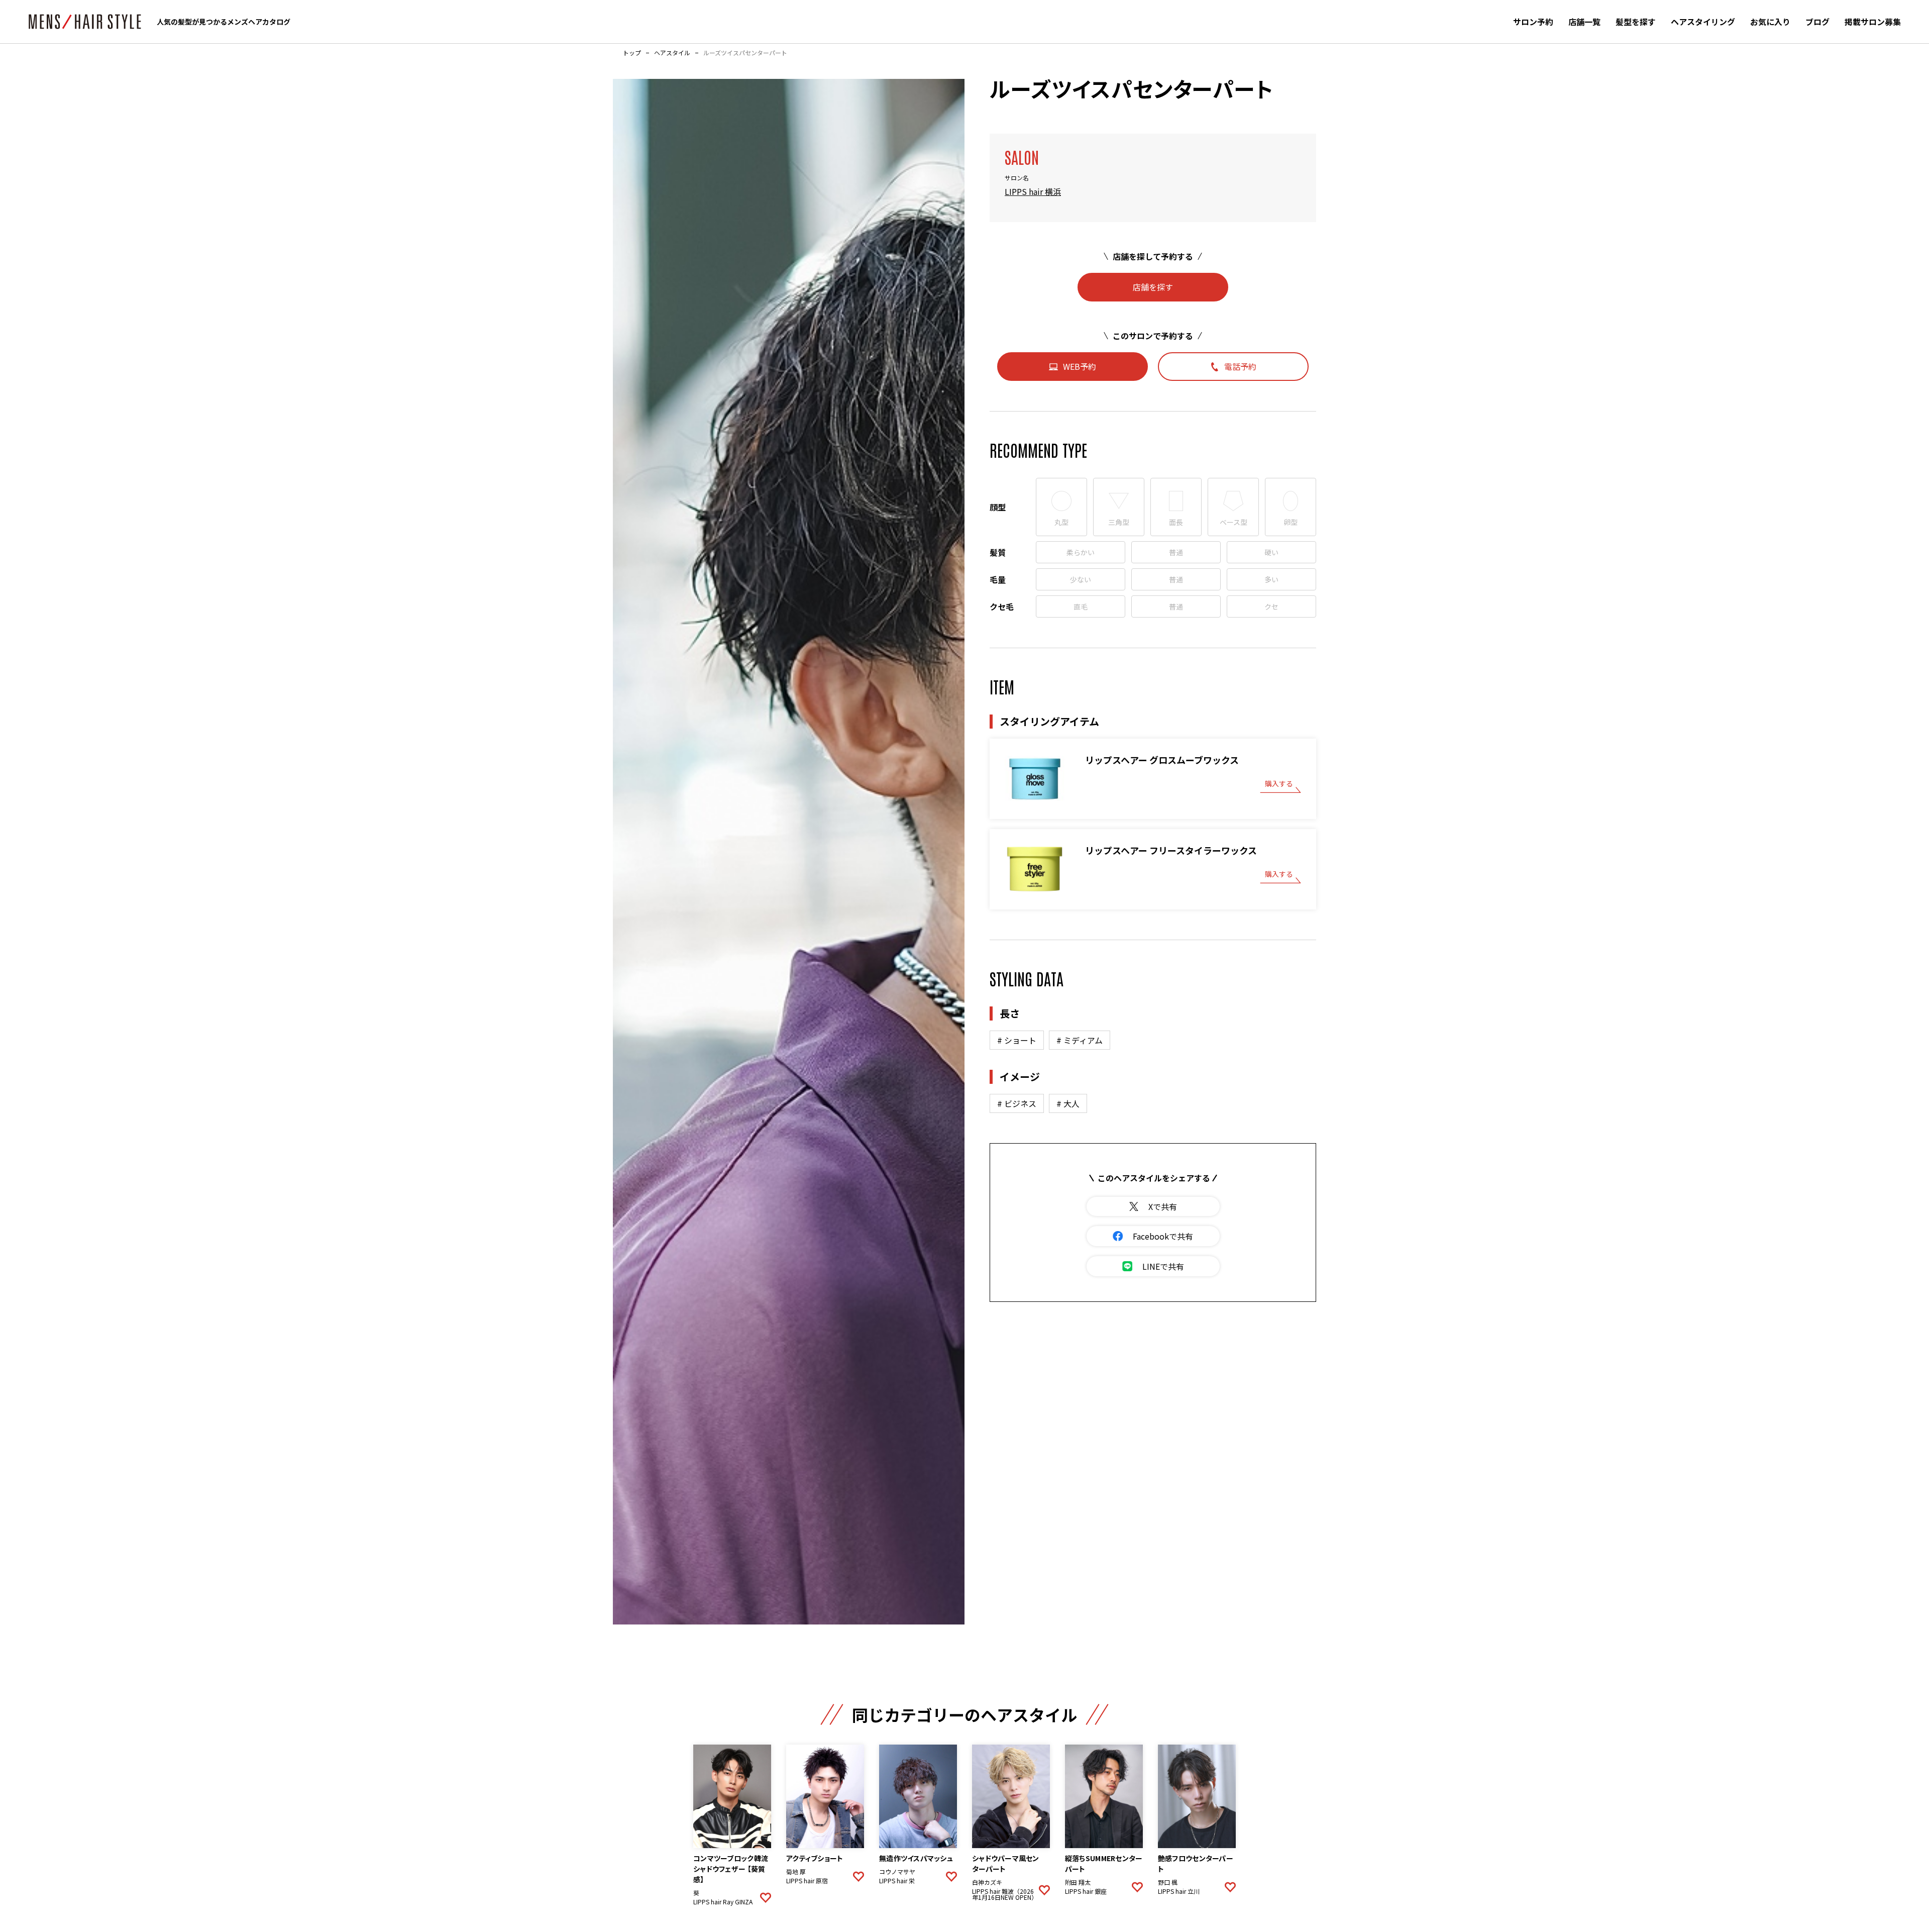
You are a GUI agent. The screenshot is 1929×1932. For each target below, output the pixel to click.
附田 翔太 (1078, 1882)
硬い (1271, 552)
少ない (1081, 579)
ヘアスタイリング (1703, 22)
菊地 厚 (796, 1872)
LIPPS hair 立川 (1179, 1891)
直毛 (1081, 606)
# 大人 (1068, 1103)
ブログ (1817, 22)
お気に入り (1770, 22)
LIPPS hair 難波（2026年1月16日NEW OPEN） (1004, 1894)
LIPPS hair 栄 (897, 1881)
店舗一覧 (1584, 22)
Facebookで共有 (1163, 1236)
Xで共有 (1163, 1206)
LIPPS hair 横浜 (1033, 191)
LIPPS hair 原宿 (807, 1881)
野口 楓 (1168, 1882)
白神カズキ (987, 1882)
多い (1271, 579)
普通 (1176, 552)
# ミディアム (1080, 1040)
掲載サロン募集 (1873, 22)
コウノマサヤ (897, 1872)
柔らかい (1081, 552)
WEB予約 (1080, 366)
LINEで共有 (1163, 1266)
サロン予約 (1533, 22)
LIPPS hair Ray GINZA (723, 1902)
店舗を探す (1153, 287)
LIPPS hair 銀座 (1086, 1891)
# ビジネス (1017, 1103)
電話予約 (1240, 366)
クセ (1271, 606)
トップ (632, 53)
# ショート (1017, 1040)
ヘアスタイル (672, 53)
